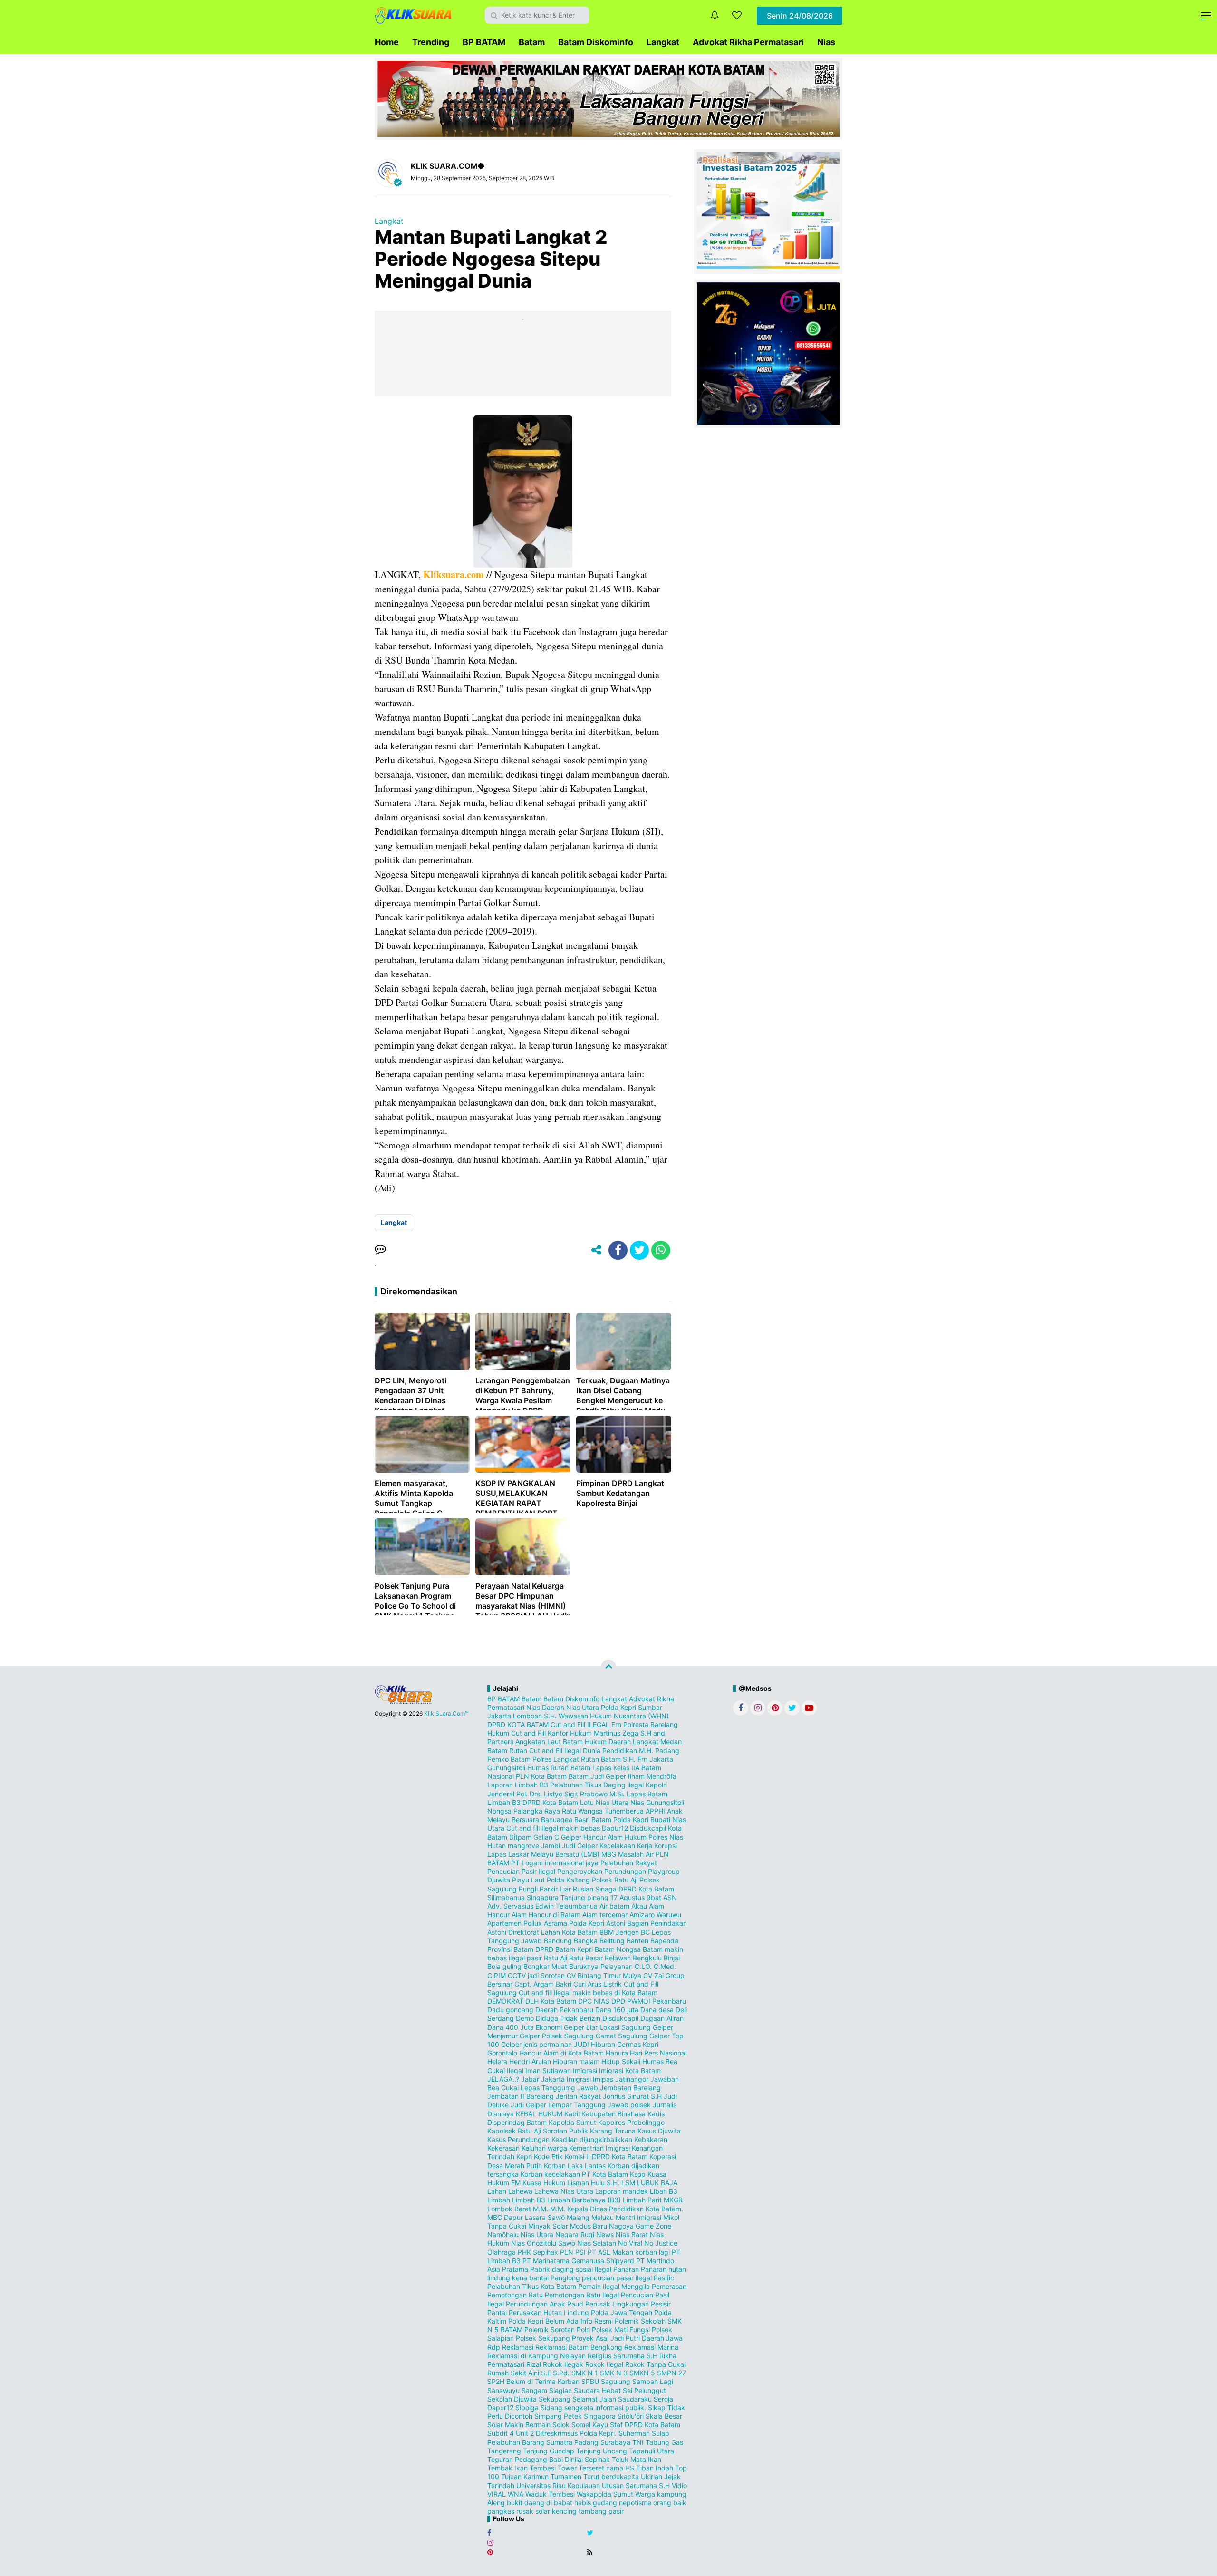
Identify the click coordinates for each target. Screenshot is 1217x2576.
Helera (497, 2061)
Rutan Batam (601, 1759)
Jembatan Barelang (630, 2088)
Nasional (501, 1776)
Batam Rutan (507, 1751)
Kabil (572, 2114)
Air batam (614, 1906)
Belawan (618, 1958)
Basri (582, 1819)
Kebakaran (651, 2139)
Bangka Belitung (599, 1941)
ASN (670, 1897)
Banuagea (557, 1819)
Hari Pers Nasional (658, 2053)
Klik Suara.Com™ (446, 1713)
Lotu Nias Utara (604, 1802)
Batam (532, 42)
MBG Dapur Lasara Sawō (526, 2217)
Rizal (534, 2364)
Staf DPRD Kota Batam (645, 2425)
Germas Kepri (638, 2044)
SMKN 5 (642, 2373)
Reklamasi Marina (651, 2347)
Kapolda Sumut (572, 2122)
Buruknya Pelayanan (601, 1966)
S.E (546, 2373)
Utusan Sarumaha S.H (636, 2485)
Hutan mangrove (513, 1846)
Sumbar (650, 1707)
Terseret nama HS (606, 2468)
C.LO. (643, 1966)
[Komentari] (380, 1250)
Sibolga (527, 2407)
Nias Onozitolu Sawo (543, 2243)
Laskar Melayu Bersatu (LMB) (554, 1854)
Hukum (498, 1733)
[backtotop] (608, 1668)
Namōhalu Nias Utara (520, 2234)
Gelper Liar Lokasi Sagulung (607, 2027)
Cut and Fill (528, 1733)
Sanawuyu (503, 2390)
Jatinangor (632, 2079)
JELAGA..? (503, 2079)
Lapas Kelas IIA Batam (627, 1768)
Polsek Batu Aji (615, 1880)
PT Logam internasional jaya (555, 1863)
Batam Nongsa (618, 1949)
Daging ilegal (623, 1785)
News (605, 2234)
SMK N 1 (585, 2373)
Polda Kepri (618, 1707)
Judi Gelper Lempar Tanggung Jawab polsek (581, 2105)
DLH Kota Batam (551, 2001)
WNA (516, 2494)
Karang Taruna (613, 2131)
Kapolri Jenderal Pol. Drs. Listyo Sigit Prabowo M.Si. (577, 1789)
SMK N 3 (614, 2373)
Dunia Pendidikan (610, 1751)
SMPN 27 (671, 2373)
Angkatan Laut (538, 1741)
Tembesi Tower (553, 2468)
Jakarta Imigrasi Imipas (577, 2079)
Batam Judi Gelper (597, 1776)
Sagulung (616, 2381)
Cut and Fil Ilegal (555, 1751)
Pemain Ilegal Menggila (614, 2286)
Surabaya (615, 2442)
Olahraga (502, 2252)
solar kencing (556, 2511)
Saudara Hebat (597, 2390)
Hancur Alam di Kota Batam (561, 2053)
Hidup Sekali (621, 2061)
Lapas (497, 1854)
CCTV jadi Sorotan (536, 1975)
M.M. (541, 2209)
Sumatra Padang (572, 2442)
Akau (639, 1906)
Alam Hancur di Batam (546, 1915)
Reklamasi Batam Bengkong (579, 2347)
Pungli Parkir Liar (545, 1889)
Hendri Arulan (530, 2061)
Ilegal (515, 2070)
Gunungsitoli (506, 1768)
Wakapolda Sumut (605, 2494)
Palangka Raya (537, 1811)
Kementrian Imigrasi (599, 2148)
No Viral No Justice (648, 2243)
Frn (616, 1724)
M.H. (646, 1751)
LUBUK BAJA (657, 2183)
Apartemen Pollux (515, 1923)
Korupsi (666, 1846)
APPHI (655, 1811)
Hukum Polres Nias (654, 1837)
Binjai (672, 1958)
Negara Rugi (575, 2234)
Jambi (551, 1846)
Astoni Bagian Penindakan (647, 1923)
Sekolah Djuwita (512, 2399)
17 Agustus (628, 1897)
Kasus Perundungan (518, 2139)
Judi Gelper (580, 1846)
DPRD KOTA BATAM (518, 1724)
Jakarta (499, 1716)
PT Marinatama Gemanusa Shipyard (578, 2261)
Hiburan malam (576, 2061)
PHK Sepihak (538, 2252)
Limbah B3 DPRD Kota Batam (533, 1802)
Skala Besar (664, 2416)
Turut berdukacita (611, 2476)
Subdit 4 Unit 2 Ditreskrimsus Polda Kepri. (552, 2433)
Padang (667, 1751)
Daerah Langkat (633, 1741)
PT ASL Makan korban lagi (629, 2252)
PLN (567, 2252)
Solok (561, 2425)
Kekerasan (503, 2148)
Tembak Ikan (507, 2468)
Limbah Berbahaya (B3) (584, 2200)
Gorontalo (502, 2053)
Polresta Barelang (651, 1724)
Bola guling (504, 1966)
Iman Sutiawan (548, 2070)
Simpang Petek (558, 2416)
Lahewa (520, 2191)
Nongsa (499, 1811)
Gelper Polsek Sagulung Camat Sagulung (584, 2036)
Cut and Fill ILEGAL (580, 1724)
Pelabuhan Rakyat (629, 1863)
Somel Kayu (590, 2425)
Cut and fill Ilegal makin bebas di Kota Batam (588, 1992)
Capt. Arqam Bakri (543, 1984)
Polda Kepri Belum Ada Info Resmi (560, 2321)
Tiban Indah (655, 2468)
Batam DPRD (533, 1949)
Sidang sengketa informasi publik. (593, 2407)
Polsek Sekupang (543, 2338)
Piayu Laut (528, 1880)
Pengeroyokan (580, 1871)
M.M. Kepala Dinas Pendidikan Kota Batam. (617, 2209)
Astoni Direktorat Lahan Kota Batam (542, 1932)
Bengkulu (647, 1958)
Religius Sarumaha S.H (623, 2356)
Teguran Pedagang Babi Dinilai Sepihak (549, 2459)
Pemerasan (669, 2286)
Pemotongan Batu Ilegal (582, 2295)
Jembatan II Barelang (521, 2096)
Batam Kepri (574, 1949)
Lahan (497, 2191)
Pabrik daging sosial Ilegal (571, 2269)
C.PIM (497, 1975)
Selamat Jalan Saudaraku (612, 2399)
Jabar (530, 2079)
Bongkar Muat (545, 1966)
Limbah (499, 2200)
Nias (826, 42)
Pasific (664, 2278)
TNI (638, 2442)
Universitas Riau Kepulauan (558, 2485)
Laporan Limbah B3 (518, 1785)
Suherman (634, 2433)
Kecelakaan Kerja (626, 1846)
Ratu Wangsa (582, 1811)
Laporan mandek (622, 2191)
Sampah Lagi (653, 2381)
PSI (580, 2252)
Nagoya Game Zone (640, 2226)
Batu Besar (586, 1958)
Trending (431, 42)
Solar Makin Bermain (519, 2425)
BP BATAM (484, 42)
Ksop (638, 2174)
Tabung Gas (664, 2442)
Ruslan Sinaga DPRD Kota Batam (623, 1889)
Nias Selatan (597, 2243)
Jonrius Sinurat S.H (632, 2096)
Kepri (524, 2156)
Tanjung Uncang (602, 2451)
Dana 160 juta (617, 2010)
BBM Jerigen (619, 1932)
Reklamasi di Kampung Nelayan (536, 2356)
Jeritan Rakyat (578, 2096)
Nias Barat (632, 2234)
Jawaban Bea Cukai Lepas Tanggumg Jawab (583, 2083)
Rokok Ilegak (563, 2364)
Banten (637, 1941)
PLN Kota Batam (541, 1776)
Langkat (663, 42)
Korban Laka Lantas (575, 2166)
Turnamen (566, 2476)
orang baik (670, 2503)
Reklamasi (518, 2347)
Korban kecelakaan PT (555, 2174)
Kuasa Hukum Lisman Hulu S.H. (571, 2183)
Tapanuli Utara (652, 2451)
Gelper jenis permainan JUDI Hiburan (558, 2044)
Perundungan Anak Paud (545, 2304)
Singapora (600, 2416)
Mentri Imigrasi (638, 2217)
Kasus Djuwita (659, 2131)
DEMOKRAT (505, 2001)
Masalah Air (636, 1854)
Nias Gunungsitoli (657, 1802)
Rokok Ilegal (604, 2364)
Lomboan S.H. (535, 1716)
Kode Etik (548, 2156)
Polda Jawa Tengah (622, 2312)
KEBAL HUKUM (539, 2114)
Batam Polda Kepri (620, 1819)
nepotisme (635, 2503)
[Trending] (737, 15)
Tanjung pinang (584, 1897)
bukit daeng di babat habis (549, 2503)
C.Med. (665, 1966)
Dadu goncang (510, 2010)
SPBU (590, 2381)
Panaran (626, 2269)
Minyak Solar (548, 2226)
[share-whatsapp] (661, 1250)
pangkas (501, 2511)
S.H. (629, 1759)
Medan (671, 1741)
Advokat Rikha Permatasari (748, 42)
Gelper (571, 1837)
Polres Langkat (556, 1759)
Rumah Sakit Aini (513, 2373)
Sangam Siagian (547, 2390)
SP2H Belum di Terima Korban (533, 2381)
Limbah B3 (529, 2200)
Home (387, 42)
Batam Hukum (585, 1741)
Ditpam (520, 1837)
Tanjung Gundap (549, 2451)
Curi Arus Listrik (598, 1984)
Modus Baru (589, 2226)
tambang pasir (601, 2511)
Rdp (494, 2347)
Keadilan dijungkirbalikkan (592, 2139)
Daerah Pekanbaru (564, 2010)
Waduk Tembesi (550, 2494)
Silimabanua (506, 1897)
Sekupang (555, 2399)
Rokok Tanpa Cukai (655, 2364)
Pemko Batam (509, 1759)
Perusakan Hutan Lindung (549, 2312)
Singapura (543, 1897)
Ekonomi (549, 2027)
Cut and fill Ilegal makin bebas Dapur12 (567, 1828)
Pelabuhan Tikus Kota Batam (532, 2286)
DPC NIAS (594, 2001)
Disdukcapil (620, 2018)
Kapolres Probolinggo (631, 2122)
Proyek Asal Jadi (598, 2338)
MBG (609, 1854)
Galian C (546, 1837)
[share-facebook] (618, 1250)
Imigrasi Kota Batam (630, 2070)
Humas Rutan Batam (559, 1768)
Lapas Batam (647, 1794)
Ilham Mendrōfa (652, 1776)
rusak (525, 2511)
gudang (605, 2503)
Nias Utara (583, 1707)
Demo (525, 2018)
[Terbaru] (715, 15)
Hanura (617, 2053)
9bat (654, 1897)
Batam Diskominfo (596, 42)
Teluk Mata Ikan (637, 2459)
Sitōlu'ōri (631, 2416)
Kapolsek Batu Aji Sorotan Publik (538, 2131)
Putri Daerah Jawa (654, 2338)
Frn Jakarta (655, 1759)
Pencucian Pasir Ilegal (521, 1871)
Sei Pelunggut (644, 2390)
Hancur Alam (603, 1837)
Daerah (553, 1707)
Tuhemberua (624, 1811)
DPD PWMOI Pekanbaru (649, 2001)
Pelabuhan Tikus (576, 1785)
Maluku (603, 2217)
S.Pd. (561, 2373)
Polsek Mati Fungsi (621, 2330)
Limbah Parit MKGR (653, 2200)
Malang (578, 2217)
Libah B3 (664, 2191)
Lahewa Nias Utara (564, 2191)
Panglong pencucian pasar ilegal (601, 2278)
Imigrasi (585, 2070)
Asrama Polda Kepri (574, 1923)
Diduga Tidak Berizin (568, 2018)
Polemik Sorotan (550, 2330)
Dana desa (657, 2010)
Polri (583, 2330)
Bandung (558, 1941)
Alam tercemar (605, 1915)
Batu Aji (555, 1958)
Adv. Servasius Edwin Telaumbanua (542, 1906)
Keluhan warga (544, 2148)
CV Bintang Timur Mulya (604, 1975)
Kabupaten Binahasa (613, 2114)
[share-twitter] (639, 1250)
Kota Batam (610, 2174)
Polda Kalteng (568, 1880)
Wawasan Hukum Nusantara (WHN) (614, 1716)
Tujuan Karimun (525, 2476)
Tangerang (504, 2451)
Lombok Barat (509, 2209)
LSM (628, 2183)
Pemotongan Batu (515, 2295)
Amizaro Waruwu (655, 1915)
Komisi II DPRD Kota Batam (606, 2156)
